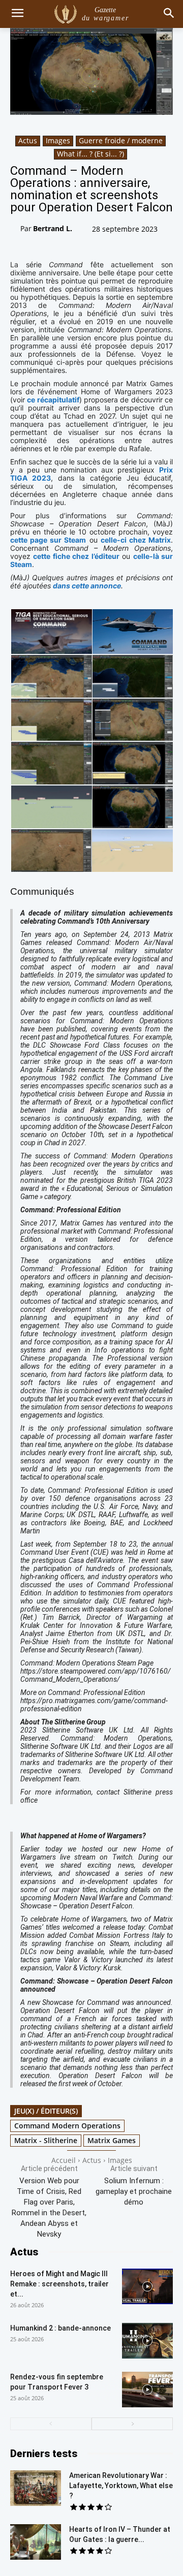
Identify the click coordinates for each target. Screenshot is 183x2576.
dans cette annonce (87, 586)
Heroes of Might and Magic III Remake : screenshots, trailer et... (59, 2284)
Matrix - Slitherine (46, 2140)
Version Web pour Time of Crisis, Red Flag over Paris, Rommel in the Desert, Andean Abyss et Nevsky (49, 2207)
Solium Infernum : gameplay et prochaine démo (134, 2191)
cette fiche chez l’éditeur (76, 556)
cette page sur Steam (48, 540)
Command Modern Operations (67, 2126)
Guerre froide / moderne (121, 140)
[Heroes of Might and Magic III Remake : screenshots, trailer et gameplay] (147, 2286)
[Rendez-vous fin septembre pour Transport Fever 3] (147, 2390)
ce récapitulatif (53, 400)
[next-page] (132, 2424)
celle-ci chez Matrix (136, 540)
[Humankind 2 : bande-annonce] (147, 2341)
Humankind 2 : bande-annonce (60, 2328)
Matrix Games (112, 2140)
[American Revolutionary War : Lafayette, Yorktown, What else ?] (36, 2488)
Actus (28, 140)
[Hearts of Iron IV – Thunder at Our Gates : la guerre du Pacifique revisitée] (36, 2542)
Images (58, 140)
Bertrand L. (53, 228)
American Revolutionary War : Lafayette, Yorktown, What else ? (121, 2486)
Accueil (64, 2160)
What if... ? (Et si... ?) (90, 154)
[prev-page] (51, 2424)
